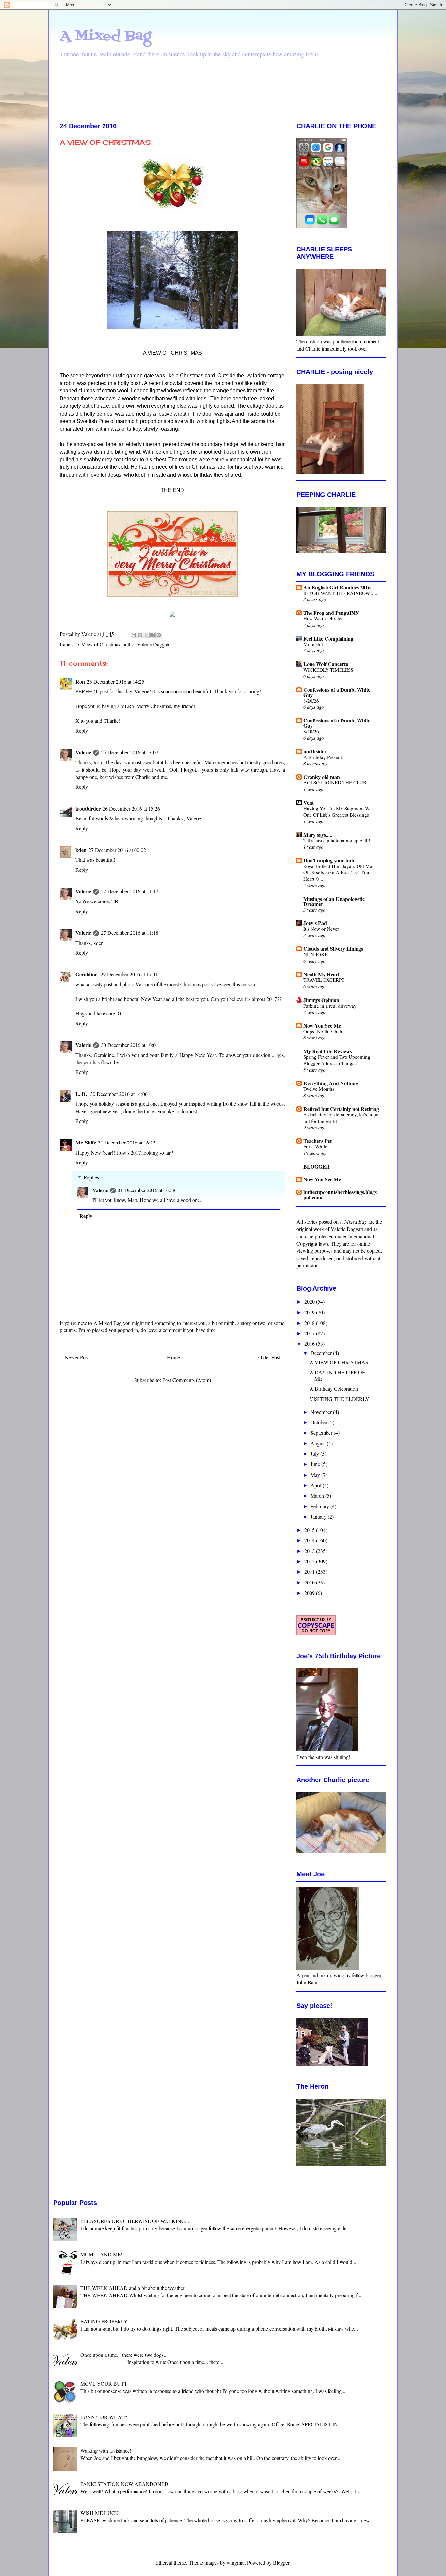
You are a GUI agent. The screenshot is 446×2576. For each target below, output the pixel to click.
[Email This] (134, 635)
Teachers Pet (318, 1141)
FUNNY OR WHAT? (104, 2417)
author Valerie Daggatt (146, 644)
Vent (309, 803)
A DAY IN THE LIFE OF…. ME (341, 1375)
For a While (315, 1146)
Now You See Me (322, 1026)
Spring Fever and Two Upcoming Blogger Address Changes (337, 1060)
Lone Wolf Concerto (326, 664)
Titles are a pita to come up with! (337, 840)
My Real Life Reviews (328, 1051)
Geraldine (87, 974)
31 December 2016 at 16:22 (127, 1142)
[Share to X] (146, 635)
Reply (82, 730)
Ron (80, 682)
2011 (310, 1572)
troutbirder (88, 808)
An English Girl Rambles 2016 (337, 587)
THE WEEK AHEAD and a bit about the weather (132, 2288)
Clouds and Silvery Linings (333, 949)
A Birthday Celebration (334, 1389)
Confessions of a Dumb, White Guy (337, 692)
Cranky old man (322, 777)
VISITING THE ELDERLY (339, 1399)
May (316, 1475)
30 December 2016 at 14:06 (119, 1094)
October (319, 1422)
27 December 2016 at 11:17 (130, 891)
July (315, 1454)
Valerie (83, 752)
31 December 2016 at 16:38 (147, 1190)
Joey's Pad (315, 923)
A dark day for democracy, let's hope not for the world (341, 1118)
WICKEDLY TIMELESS (328, 670)
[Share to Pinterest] (159, 635)
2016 (310, 1344)
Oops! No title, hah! (324, 1031)
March (318, 1496)
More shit (313, 644)
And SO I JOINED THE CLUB (335, 782)
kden (81, 850)
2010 (310, 1582)
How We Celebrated (324, 618)
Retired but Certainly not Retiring (341, 1109)
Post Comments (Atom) (187, 1380)
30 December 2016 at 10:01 (130, 1045)
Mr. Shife (86, 1142)
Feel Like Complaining (328, 638)
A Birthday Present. (323, 757)
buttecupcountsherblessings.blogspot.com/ (340, 1195)
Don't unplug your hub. (329, 860)
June (316, 1464)
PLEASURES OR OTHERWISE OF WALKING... (135, 2221)
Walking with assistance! (106, 2451)
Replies (91, 1177)
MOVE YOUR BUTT (104, 2383)
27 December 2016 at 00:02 (117, 850)
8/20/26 (311, 701)
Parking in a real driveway (330, 1006)
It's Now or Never (321, 929)
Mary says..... (318, 834)
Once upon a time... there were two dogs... (124, 2355)
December (322, 1353)
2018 (310, 1323)
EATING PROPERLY (104, 2321)
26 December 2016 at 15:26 (131, 808)
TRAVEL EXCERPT (324, 980)
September (322, 1433)
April (317, 1485)
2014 (310, 1540)
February (320, 1506)
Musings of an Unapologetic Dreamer (334, 901)
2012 (310, 1561)
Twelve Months (319, 1089)
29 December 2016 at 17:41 (129, 974)
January (319, 1516)
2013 (310, 1551)
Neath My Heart (321, 974)
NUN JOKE (315, 954)
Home (174, 1357)
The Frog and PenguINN (331, 613)
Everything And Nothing (331, 1083)
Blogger (281, 2562)
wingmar (236, 2562)
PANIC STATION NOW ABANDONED (124, 2484)
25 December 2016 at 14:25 (116, 682)
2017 (310, 1333)
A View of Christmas (98, 644)
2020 (310, 1302)
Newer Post (77, 1357)
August (319, 1443)
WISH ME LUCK (100, 2513)
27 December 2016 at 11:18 (130, 933)
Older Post (269, 1357)
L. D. (82, 1094)
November (322, 1412)
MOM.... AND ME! (101, 2254)
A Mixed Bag (105, 36)
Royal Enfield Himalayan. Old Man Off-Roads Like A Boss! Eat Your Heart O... (339, 872)
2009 (310, 1593)
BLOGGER (317, 1167)
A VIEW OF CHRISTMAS (339, 1362)
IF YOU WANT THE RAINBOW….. (340, 593)
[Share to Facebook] (152, 635)
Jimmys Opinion (321, 1000)
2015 (310, 1530)
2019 (310, 1312)
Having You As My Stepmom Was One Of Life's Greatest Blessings (338, 811)
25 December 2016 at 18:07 (130, 752)
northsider (315, 751)
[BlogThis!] (140, 635)
